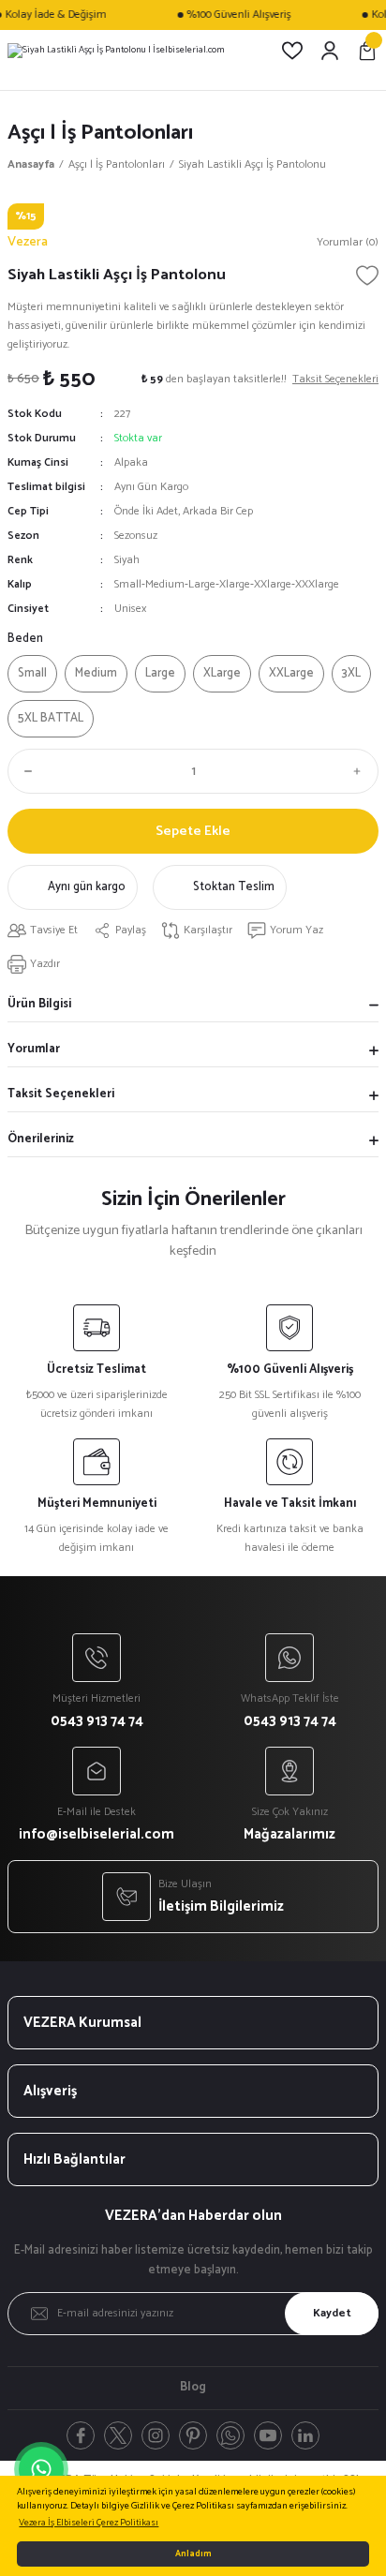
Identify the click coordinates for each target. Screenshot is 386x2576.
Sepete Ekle (193, 831)
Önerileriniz (41, 1139)
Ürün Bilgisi (39, 1004)
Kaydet (332, 2313)
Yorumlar (34, 1049)
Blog (193, 2388)
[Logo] (116, 51)
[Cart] (367, 51)
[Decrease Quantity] (24, 771)
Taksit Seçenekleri (61, 1094)
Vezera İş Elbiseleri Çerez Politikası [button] (89, 2523)
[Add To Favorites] (367, 275)
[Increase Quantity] (362, 771)
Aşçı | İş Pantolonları (100, 133)
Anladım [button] (193, 2554)
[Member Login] (330, 51)
